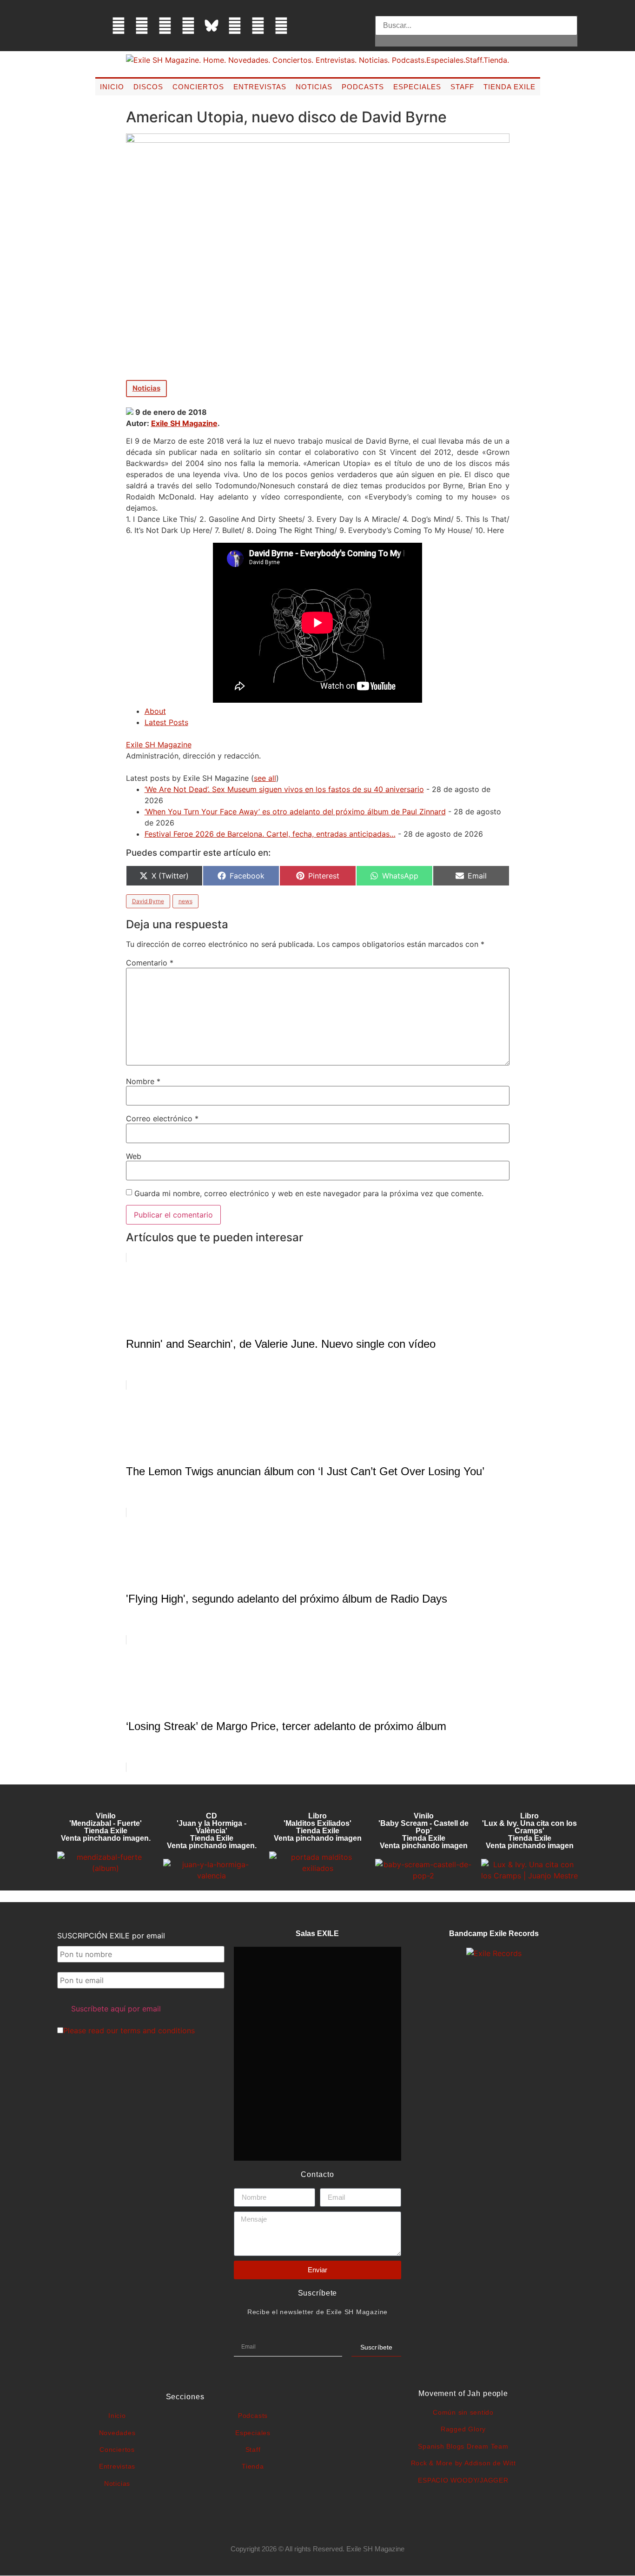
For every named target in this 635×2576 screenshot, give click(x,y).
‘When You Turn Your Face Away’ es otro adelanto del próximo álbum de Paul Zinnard (295, 812)
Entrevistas (260, 87)
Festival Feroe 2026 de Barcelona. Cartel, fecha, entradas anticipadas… (270, 834)
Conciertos (198, 87)
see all (265, 778)
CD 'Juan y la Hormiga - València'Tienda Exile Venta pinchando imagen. (212, 1831)
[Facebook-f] (119, 26)
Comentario (150, 963)
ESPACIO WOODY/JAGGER (463, 2480)
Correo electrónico (162, 1118)
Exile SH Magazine (184, 423)
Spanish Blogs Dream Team (463, 2446)
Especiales (417, 87)
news (185, 901)
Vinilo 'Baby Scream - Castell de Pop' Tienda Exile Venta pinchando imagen (423, 1831)
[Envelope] (304, 26)
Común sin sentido (463, 2412)
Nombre (143, 1081)
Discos (148, 87)
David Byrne (148, 901)
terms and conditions (158, 2030)
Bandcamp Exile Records (494, 1934)
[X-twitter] (142, 26)
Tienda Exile (509, 87)
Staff (462, 87)
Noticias (314, 87)
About (155, 711)
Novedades (117, 2433)
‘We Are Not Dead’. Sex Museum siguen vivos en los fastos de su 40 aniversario (284, 789)
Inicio (112, 87)
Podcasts (363, 87)
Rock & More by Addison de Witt (463, 2463)
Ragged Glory (463, 2429)
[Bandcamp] (281, 26)
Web (134, 1156)
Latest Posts (166, 722)
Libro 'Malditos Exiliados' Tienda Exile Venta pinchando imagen (318, 1827)
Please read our (129, 2030)
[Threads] (188, 26)
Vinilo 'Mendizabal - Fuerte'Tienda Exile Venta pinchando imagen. (106, 1827)
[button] (476, 10)
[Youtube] (258, 26)
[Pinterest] (235, 26)
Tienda (253, 2466)
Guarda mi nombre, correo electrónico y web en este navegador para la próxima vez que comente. (309, 1193)
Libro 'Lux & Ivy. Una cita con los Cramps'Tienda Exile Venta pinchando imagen (529, 1831)
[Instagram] (165, 26)
